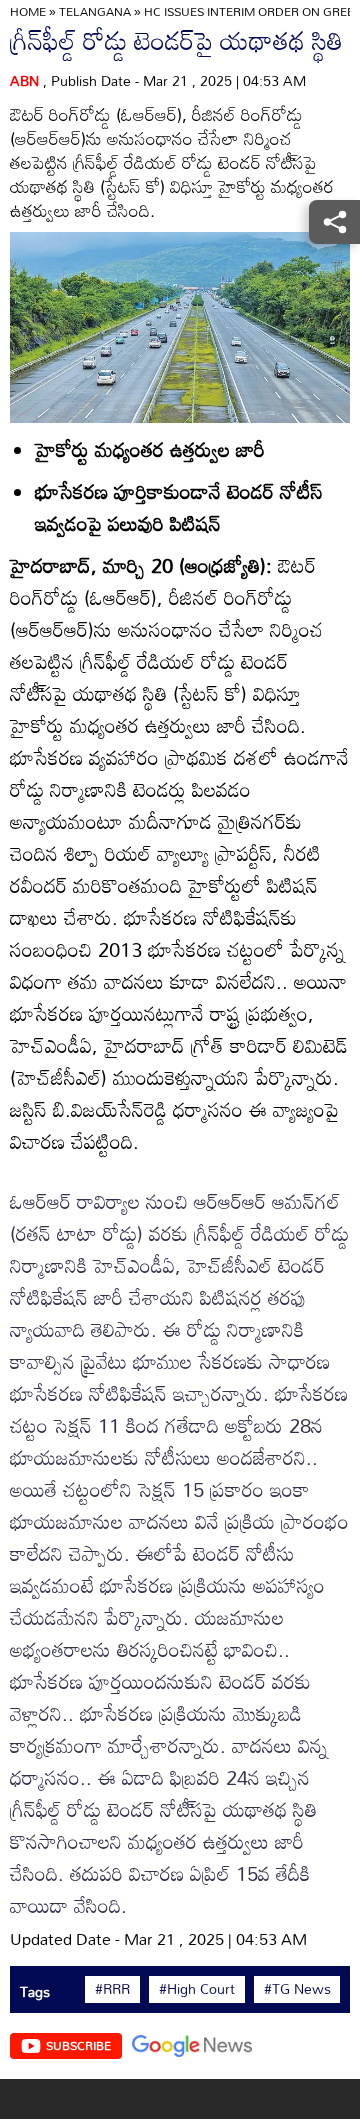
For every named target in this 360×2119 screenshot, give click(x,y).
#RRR (112, 1989)
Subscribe (78, 2045)
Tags (35, 1991)
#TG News (297, 1989)
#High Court (197, 1989)
